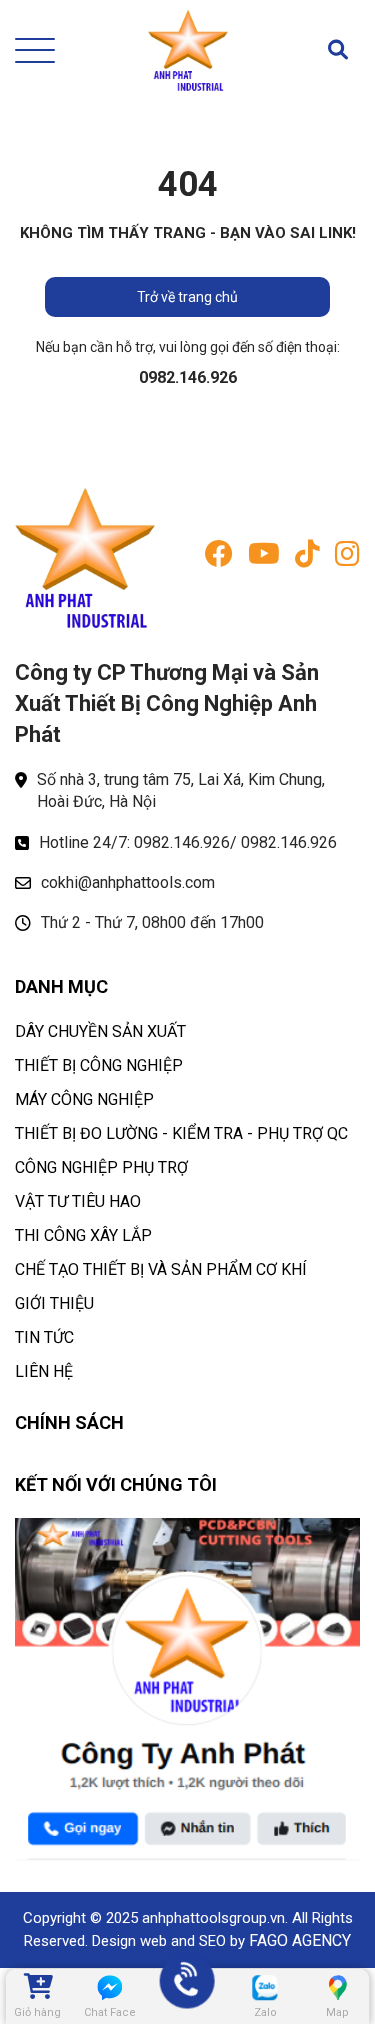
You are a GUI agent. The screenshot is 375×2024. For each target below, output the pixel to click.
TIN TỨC (44, 1337)
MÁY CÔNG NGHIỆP (84, 1099)
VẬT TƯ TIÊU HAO (78, 1201)
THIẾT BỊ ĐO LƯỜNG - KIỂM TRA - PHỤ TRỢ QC (181, 1133)
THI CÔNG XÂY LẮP (83, 1235)
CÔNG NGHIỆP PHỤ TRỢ (101, 1167)
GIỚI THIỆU (54, 1303)
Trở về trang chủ (187, 297)
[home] (188, 50)
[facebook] (219, 558)
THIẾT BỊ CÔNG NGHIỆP (99, 1065)
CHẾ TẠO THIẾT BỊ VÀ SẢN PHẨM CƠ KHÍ (161, 1269)
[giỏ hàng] (37, 1988)
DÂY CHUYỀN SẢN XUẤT (100, 1031)
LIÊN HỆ (44, 1371)
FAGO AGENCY (300, 1940)
